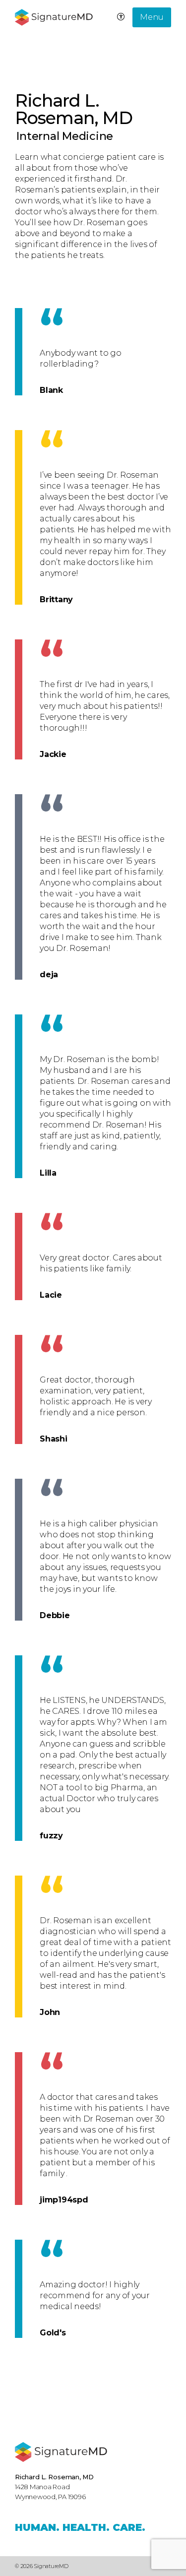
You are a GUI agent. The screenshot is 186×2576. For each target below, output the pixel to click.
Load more (49, 2377)
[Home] (61, 2452)
